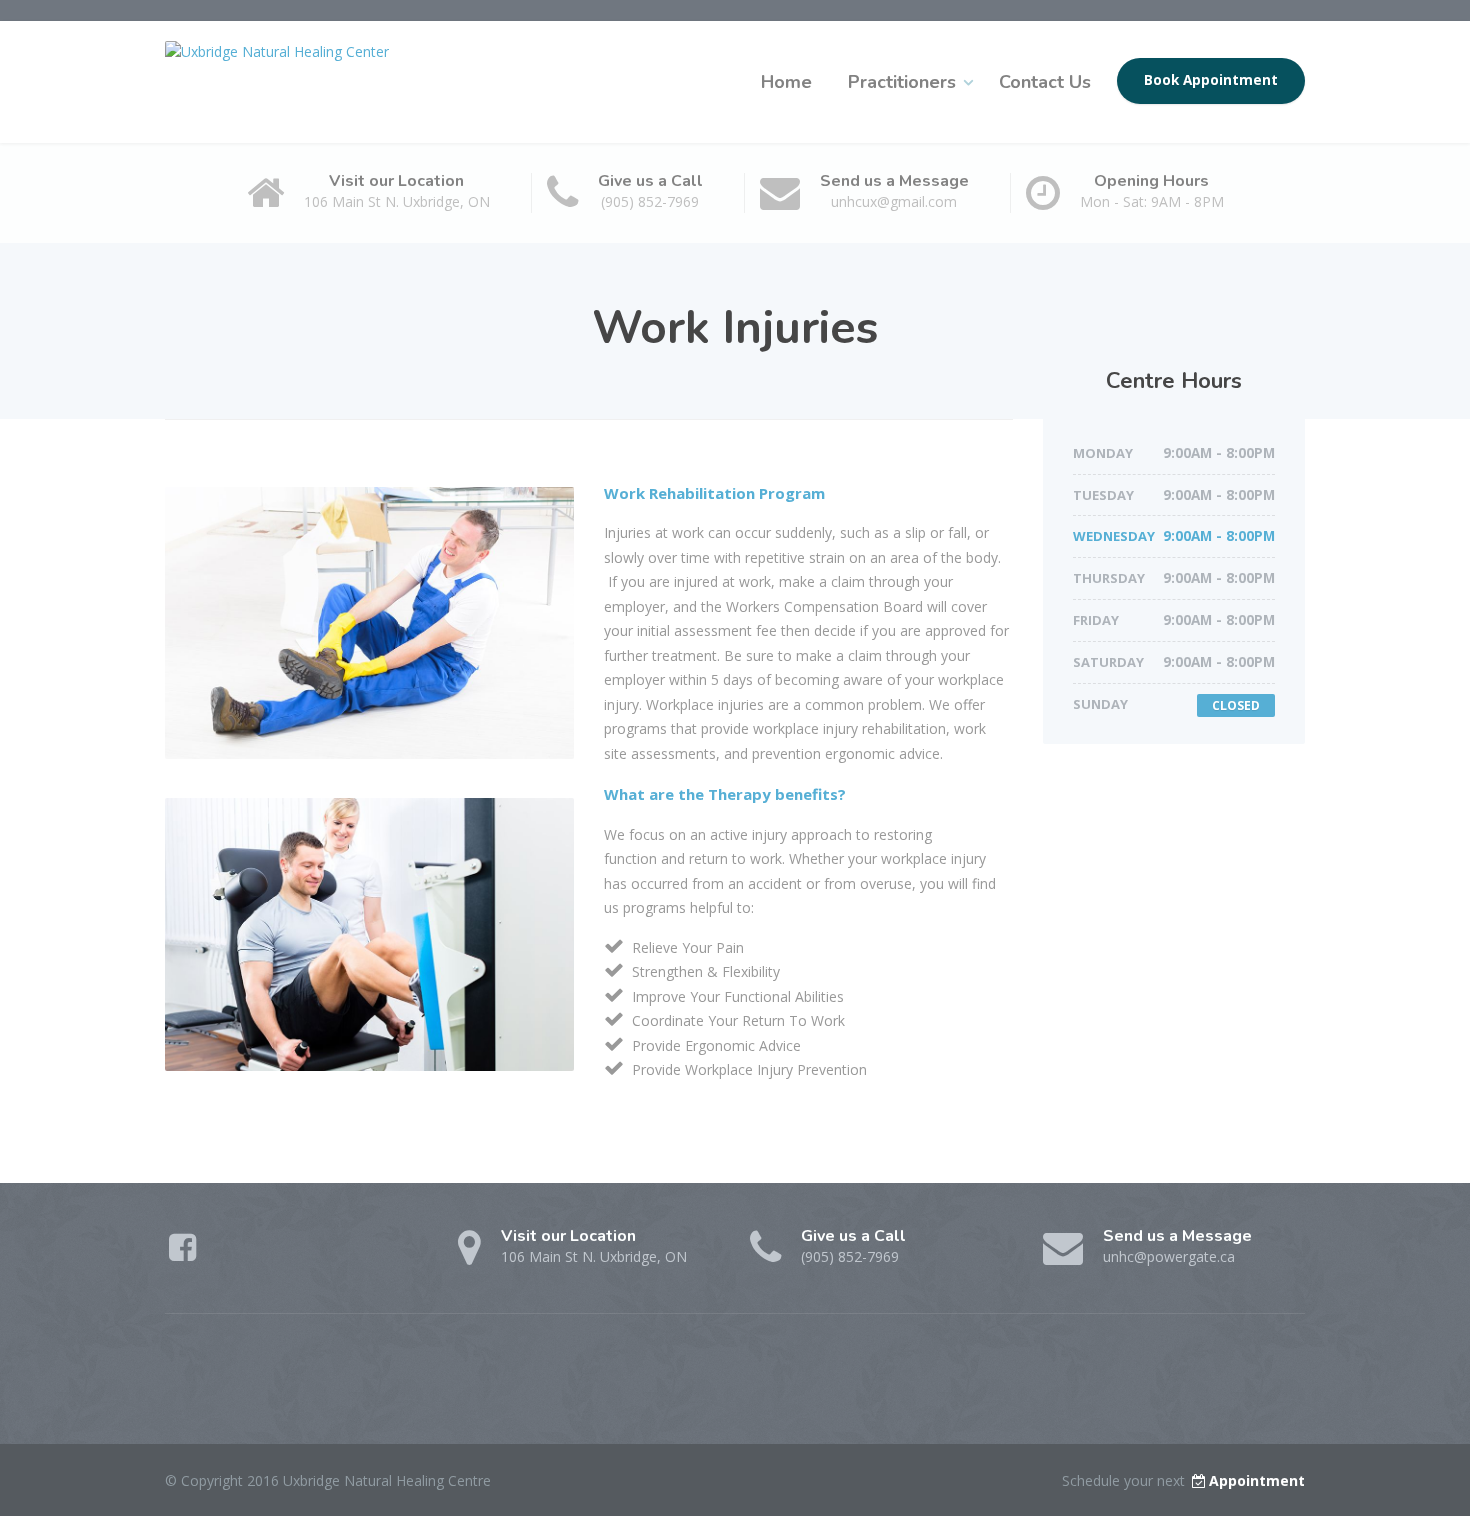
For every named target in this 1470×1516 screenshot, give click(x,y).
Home (786, 82)
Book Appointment (1211, 80)
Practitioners (902, 82)
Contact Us (1045, 82)
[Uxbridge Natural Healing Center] (277, 45)
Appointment (1257, 1480)
